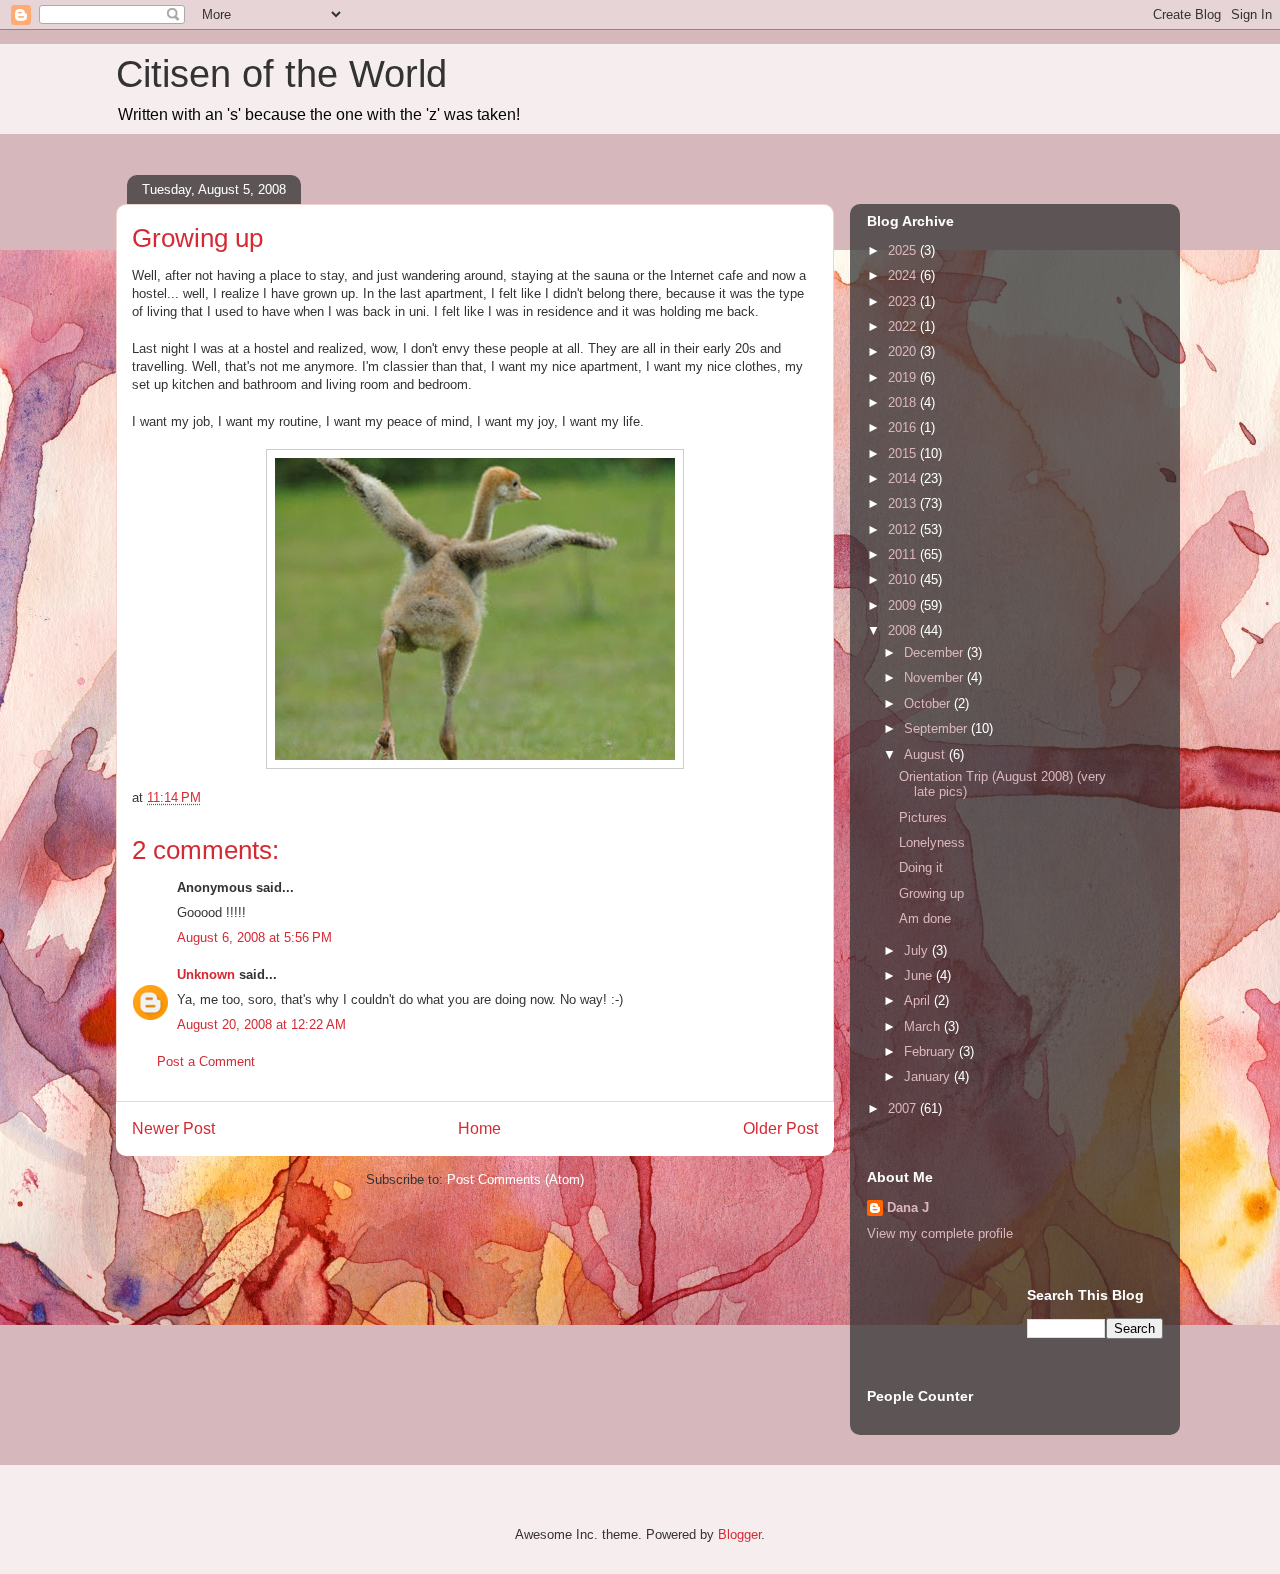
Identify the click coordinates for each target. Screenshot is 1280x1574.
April (919, 1000)
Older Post (780, 1128)
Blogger (739, 1534)
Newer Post (173, 1128)
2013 (904, 503)
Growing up (931, 893)
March (924, 1026)
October (929, 703)
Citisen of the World (281, 74)
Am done (925, 918)
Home (479, 1128)
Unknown (206, 974)
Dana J (908, 1207)
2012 (904, 529)
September (937, 728)
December (935, 652)
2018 (904, 402)
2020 (904, 351)
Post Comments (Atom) (515, 1179)
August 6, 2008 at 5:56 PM (254, 937)
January (929, 1076)
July (918, 950)
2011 (904, 554)
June (920, 975)
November (935, 677)
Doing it (921, 867)
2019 (904, 377)
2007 (904, 1108)
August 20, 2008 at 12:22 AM (261, 1024)
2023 (904, 301)
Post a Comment (206, 1061)
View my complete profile (940, 1233)
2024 (904, 275)
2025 (904, 250)
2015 (904, 453)
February (931, 1051)
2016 (904, 427)
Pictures (923, 817)
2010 (904, 579)
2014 (904, 478)
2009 (904, 605)
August (926, 754)
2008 (904, 630)
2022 (904, 326)
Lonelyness (932, 842)
